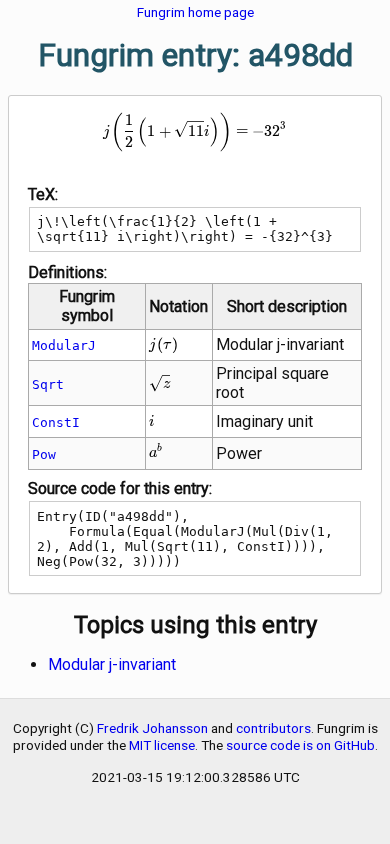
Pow (44, 454)
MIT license (162, 745)
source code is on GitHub (300, 745)
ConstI (56, 422)
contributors (273, 728)
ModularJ (64, 345)
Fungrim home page (195, 12)
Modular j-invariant (112, 664)
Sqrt (48, 384)
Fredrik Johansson (152, 728)
